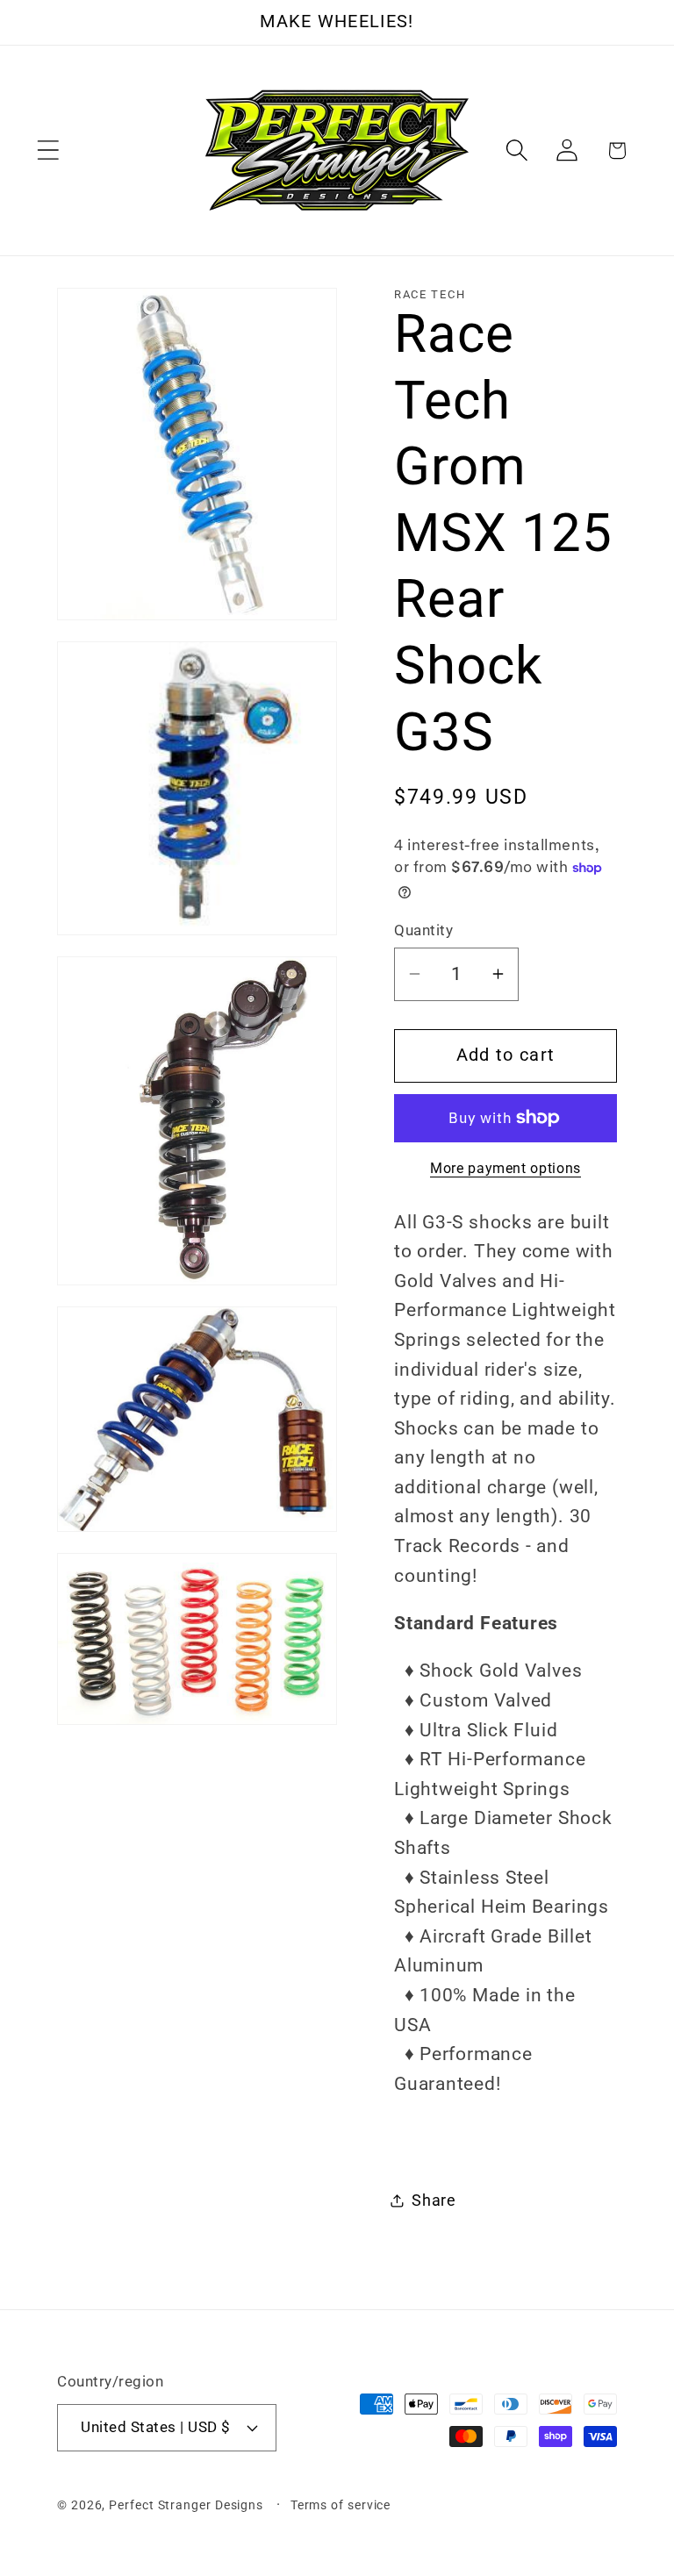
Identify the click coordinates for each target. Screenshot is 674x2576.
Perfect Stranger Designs (186, 2505)
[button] (48, 150)
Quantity (423, 930)
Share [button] (434, 2200)
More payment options (505, 1169)
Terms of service (341, 2505)
